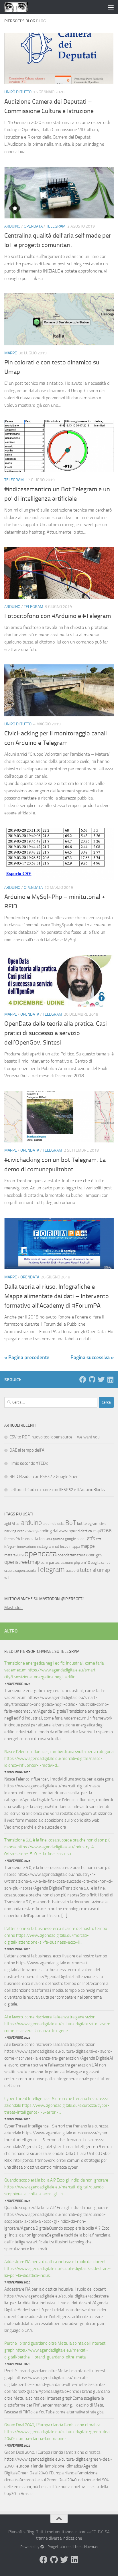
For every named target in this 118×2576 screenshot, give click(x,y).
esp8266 (102, 1531)
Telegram (56, 226)
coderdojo (32, 1531)
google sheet (75, 1539)
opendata (41, 1554)
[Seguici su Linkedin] (110, 1379)
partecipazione (61, 1563)
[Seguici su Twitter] (101, 1379)
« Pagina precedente (27, 1357)
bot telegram (88, 1524)
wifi (7, 1578)
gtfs (91, 1538)
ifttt (99, 1539)
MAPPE (11, 353)
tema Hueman (86, 2547)
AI (13, 1524)
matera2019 (14, 1555)
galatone (58, 1539)
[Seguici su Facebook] (83, 1379)
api (18, 1524)
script (106, 1563)
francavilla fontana (36, 1539)
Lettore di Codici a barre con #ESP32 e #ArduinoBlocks (57, 1490)
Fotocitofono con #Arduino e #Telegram (58, 616)
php (77, 1563)
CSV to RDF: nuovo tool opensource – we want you (55, 1437)
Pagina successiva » (92, 1357)
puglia (96, 1563)
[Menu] (111, 7)
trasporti (72, 1571)
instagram (46, 1546)
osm (44, 1563)
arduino (32, 1523)
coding (46, 1531)
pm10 (85, 1563)
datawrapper (65, 1531)
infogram (10, 1547)
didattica (85, 1531)
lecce (64, 1546)
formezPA (12, 1539)
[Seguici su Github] (92, 1379)
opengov (94, 1555)
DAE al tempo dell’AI (27, 1450)
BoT (71, 1523)
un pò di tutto (18, 92)
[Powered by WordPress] (42, 2547)
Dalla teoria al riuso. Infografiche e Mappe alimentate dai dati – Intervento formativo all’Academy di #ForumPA (57, 1296)
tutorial (88, 1570)
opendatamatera (71, 1555)
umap (104, 1570)
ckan (21, 1531)
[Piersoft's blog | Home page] (20, 7)
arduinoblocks (54, 1524)
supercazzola (25, 1571)
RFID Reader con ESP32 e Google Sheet (45, 1476)
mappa (75, 1546)
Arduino (12, 226)
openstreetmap (22, 1562)
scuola (9, 1571)
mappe (88, 1546)
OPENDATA (33, 226)
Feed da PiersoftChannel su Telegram (42, 1652)
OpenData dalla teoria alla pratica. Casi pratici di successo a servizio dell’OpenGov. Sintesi (56, 1033)
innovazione (27, 1546)
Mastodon (13, 1608)
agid (8, 1524)
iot (57, 1546)
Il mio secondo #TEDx (29, 1463)
